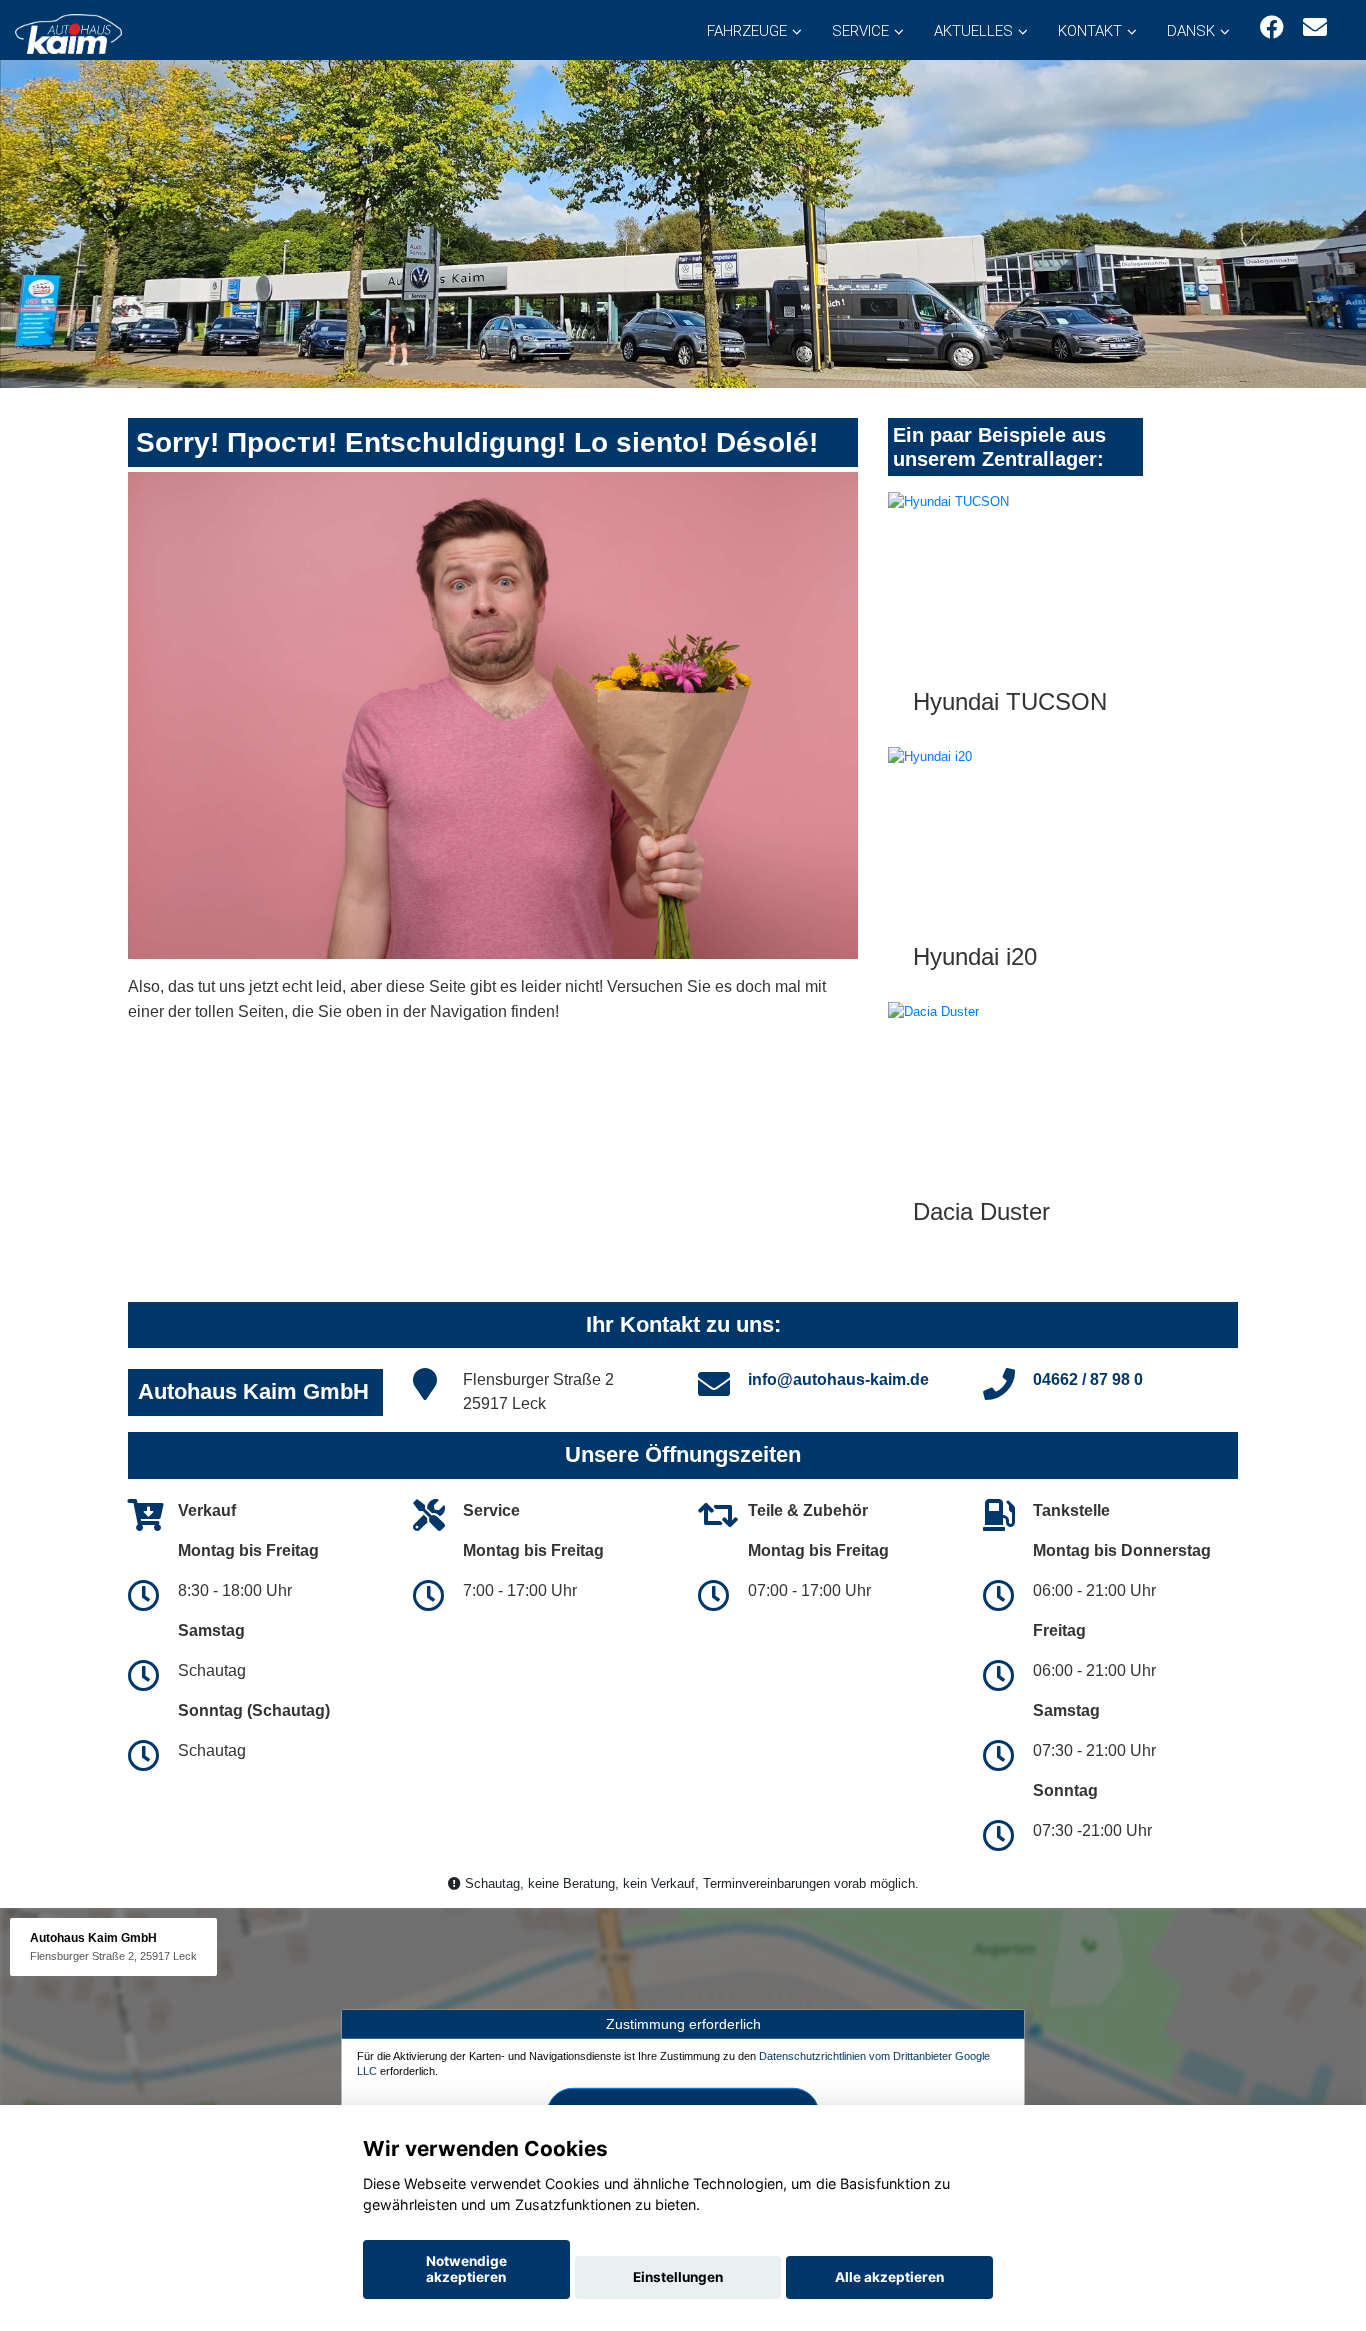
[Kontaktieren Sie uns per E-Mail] (1315, 27)
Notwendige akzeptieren (466, 2269)
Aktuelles (973, 31)
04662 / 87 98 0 (1088, 1379)
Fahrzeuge (747, 31)
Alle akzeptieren (889, 2277)
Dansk (1191, 31)
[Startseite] (68, 32)
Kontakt (1090, 31)
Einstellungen (678, 2277)
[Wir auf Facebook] (1272, 27)
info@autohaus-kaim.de (838, 1379)
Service (860, 31)
